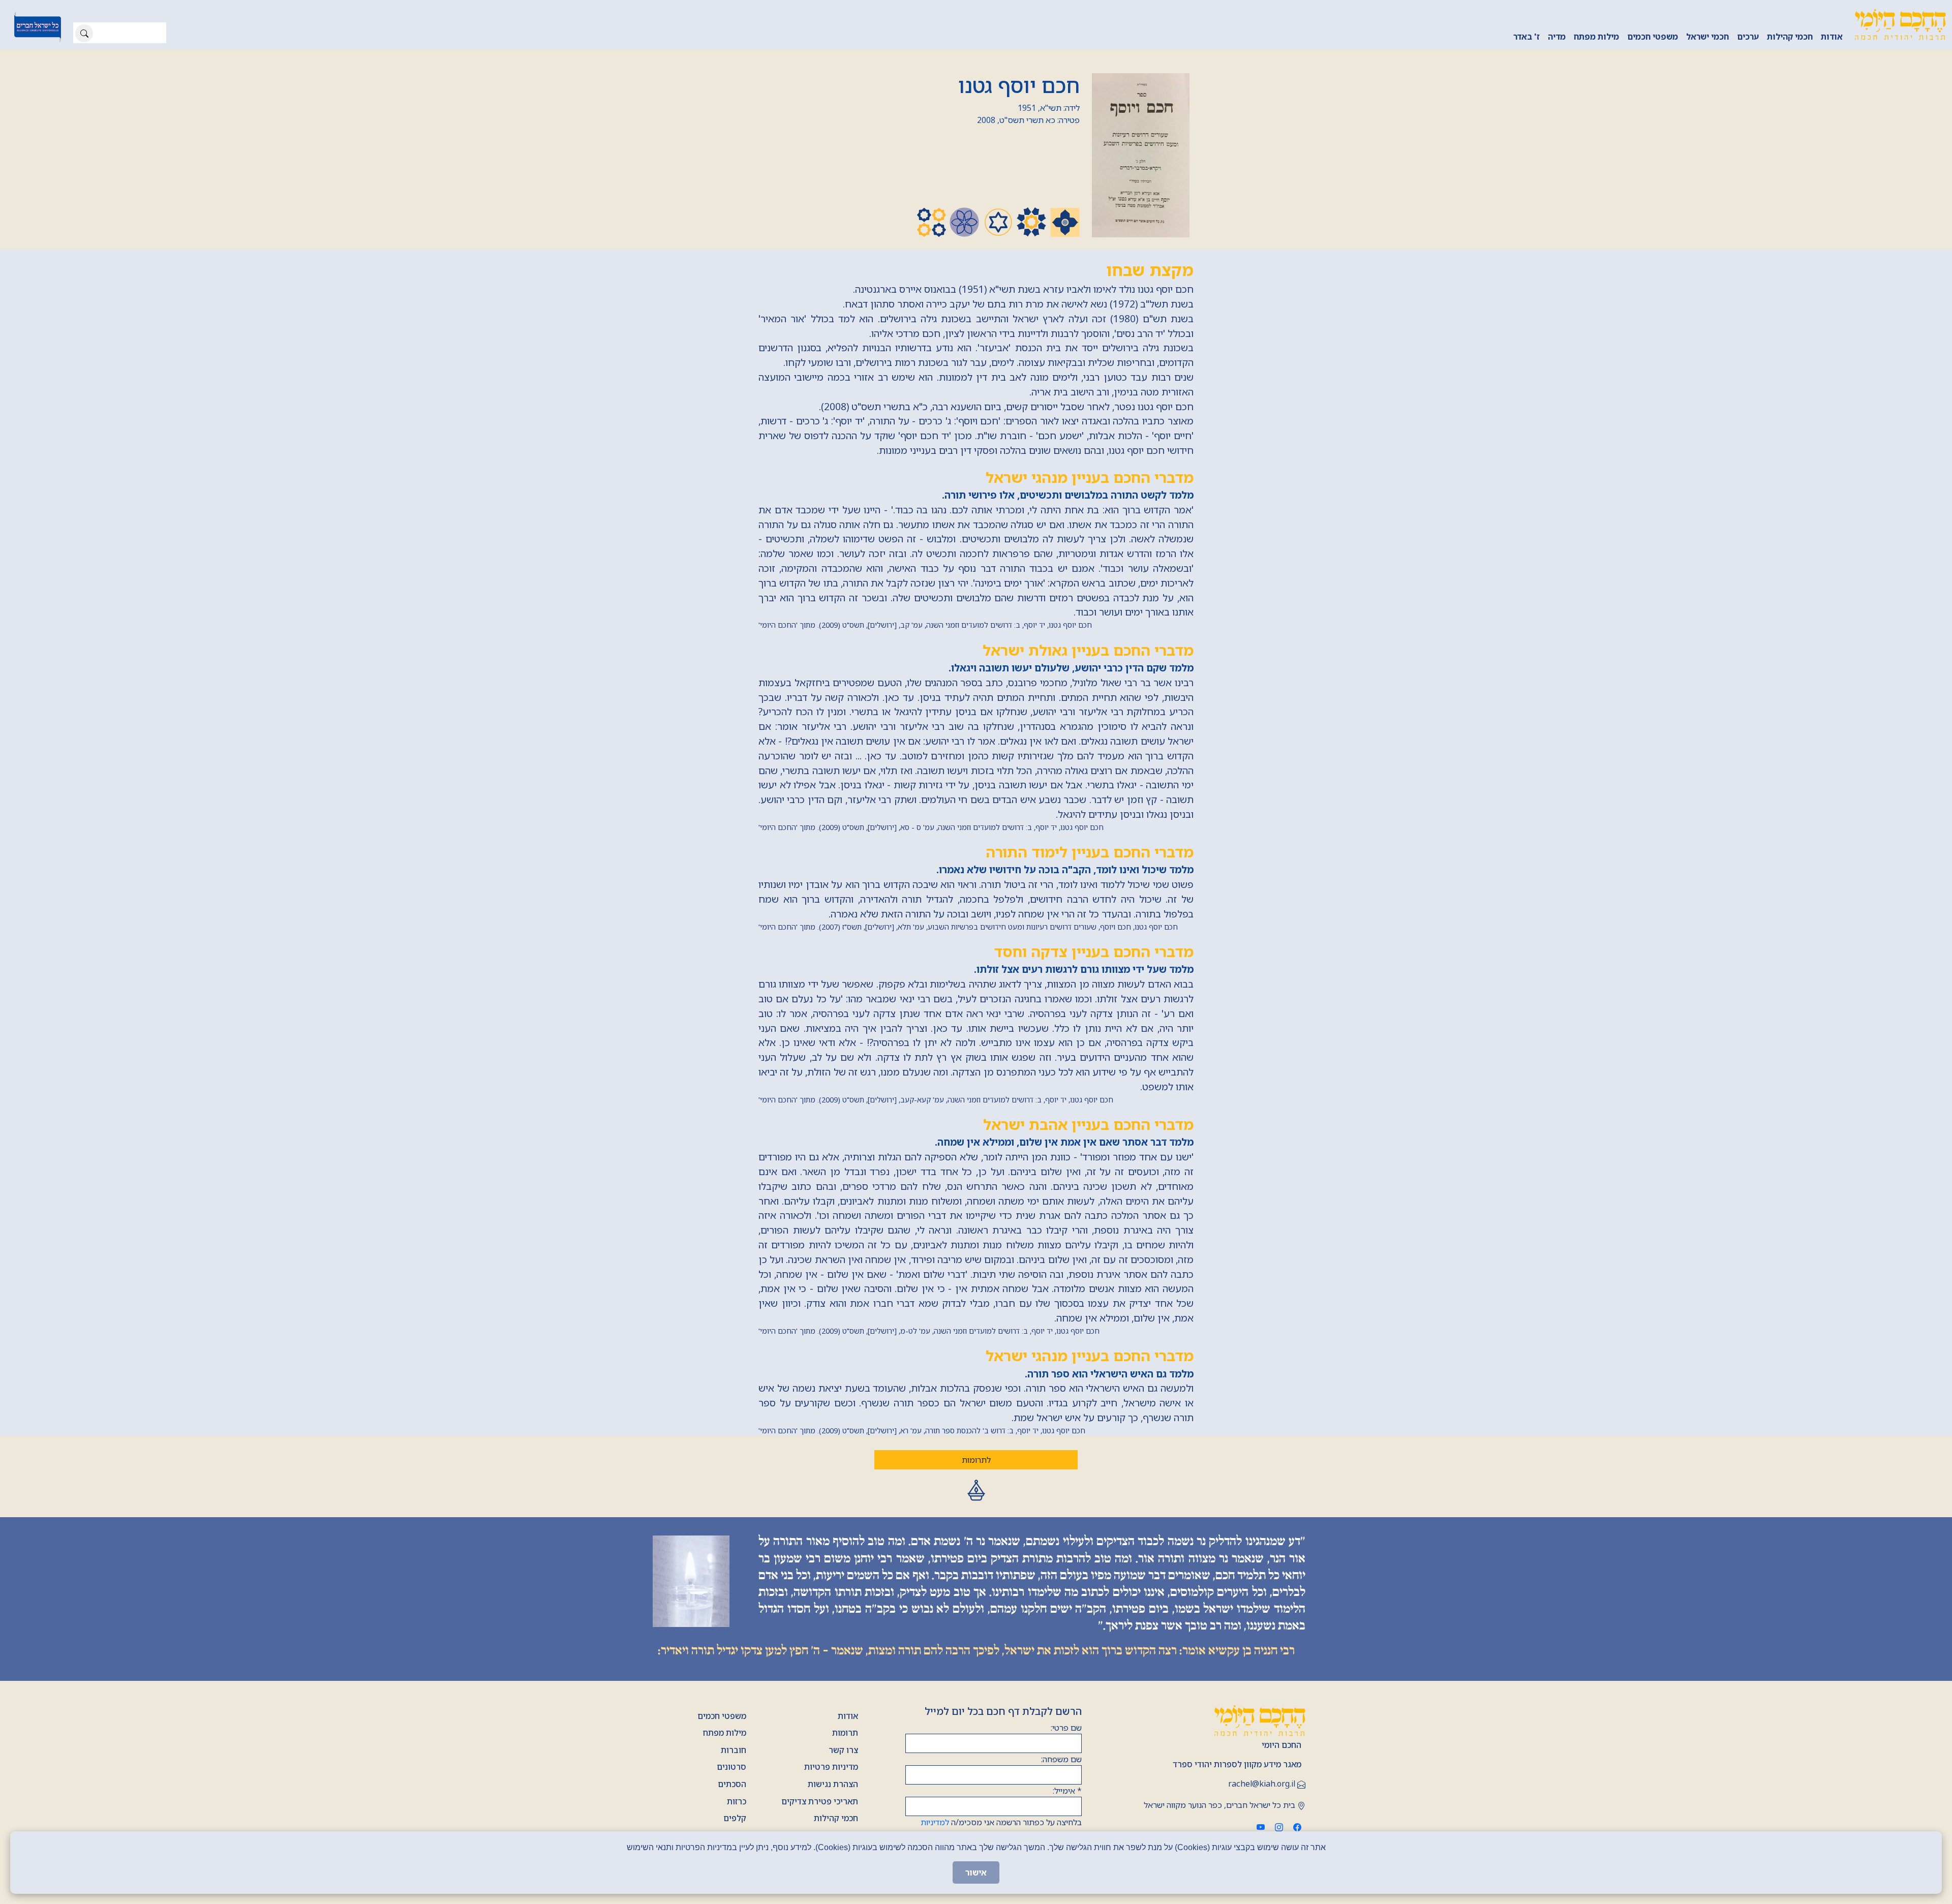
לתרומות (976, 1460)
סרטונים (731, 1767)
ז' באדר (1527, 37)
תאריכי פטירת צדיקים (820, 1801)
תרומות (845, 1733)
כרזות (737, 1801)
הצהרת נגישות (833, 1784)
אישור (976, 1872)
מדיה (1557, 37)
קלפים (735, 1818)
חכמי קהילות (1790, 37)
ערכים (1748, 37)
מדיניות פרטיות (831, 1767)
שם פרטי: (1066, 1728)
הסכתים (732, 1784)
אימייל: (1067, 1791)
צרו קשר (843, 1750)
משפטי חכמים (1653, 37)
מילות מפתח (1596, 37)
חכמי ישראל (1707, 37)
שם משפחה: (1061, 1759)
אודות (1832, 37)
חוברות (734, 1750)
